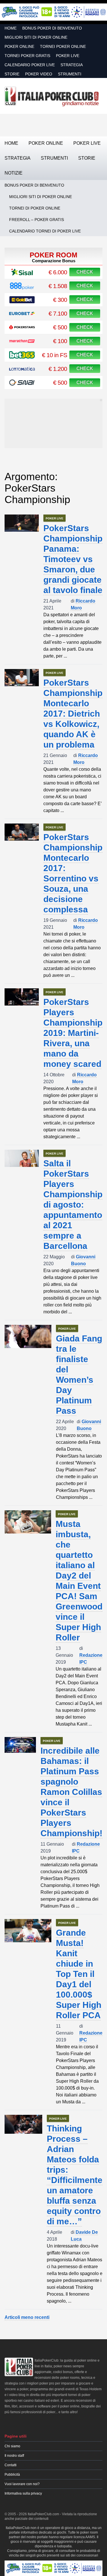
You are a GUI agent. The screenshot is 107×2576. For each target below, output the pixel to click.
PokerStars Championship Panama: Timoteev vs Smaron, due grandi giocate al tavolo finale (73, 559)
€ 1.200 (58, 369)
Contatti (11, 2465)
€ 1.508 (58, 286)
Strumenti (70, 74)
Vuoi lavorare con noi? (22, 2484)
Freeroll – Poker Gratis (37, 220)
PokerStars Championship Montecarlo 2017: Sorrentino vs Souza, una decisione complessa (73, 873)
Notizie (14, 173)
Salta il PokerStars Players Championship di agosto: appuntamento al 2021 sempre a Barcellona (73, 1205)
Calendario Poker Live (30, 65)
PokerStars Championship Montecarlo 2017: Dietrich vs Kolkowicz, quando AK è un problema (73, 714)
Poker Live (68, 56)
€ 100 (60, 341)
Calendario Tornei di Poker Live (45, 231)
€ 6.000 (58, 272)
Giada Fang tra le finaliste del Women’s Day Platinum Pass (79, 1375)
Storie (12, 74)
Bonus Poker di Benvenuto (52, 28)
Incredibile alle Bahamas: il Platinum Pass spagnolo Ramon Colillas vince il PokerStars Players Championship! (71, 1792)
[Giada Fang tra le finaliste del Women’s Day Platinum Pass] (28, 1337)
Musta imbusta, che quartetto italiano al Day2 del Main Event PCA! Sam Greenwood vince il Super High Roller (79, 1581)
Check (85, 272)
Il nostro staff (14, 2456)
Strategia (72, 65)
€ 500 (60, 327)
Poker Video (39, 74)
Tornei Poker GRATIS (27, 56)
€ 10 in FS (54, 355)
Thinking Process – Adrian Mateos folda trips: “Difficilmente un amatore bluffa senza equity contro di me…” (75, 2175)
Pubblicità (12, 2475)
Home (11, 28)
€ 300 (60, 300)
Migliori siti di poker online (36, 37)
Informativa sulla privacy (23, 2493)
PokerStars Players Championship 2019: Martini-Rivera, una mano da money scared (73, 1033)
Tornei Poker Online (63, 46)
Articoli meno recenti (27, 2317)
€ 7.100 (58, 313)
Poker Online (19, 46)
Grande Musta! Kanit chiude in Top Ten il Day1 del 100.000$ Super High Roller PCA (79, 1974)
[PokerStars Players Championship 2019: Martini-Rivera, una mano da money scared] (22, 997)
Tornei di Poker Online (35, 208)
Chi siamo (12, 2446)
